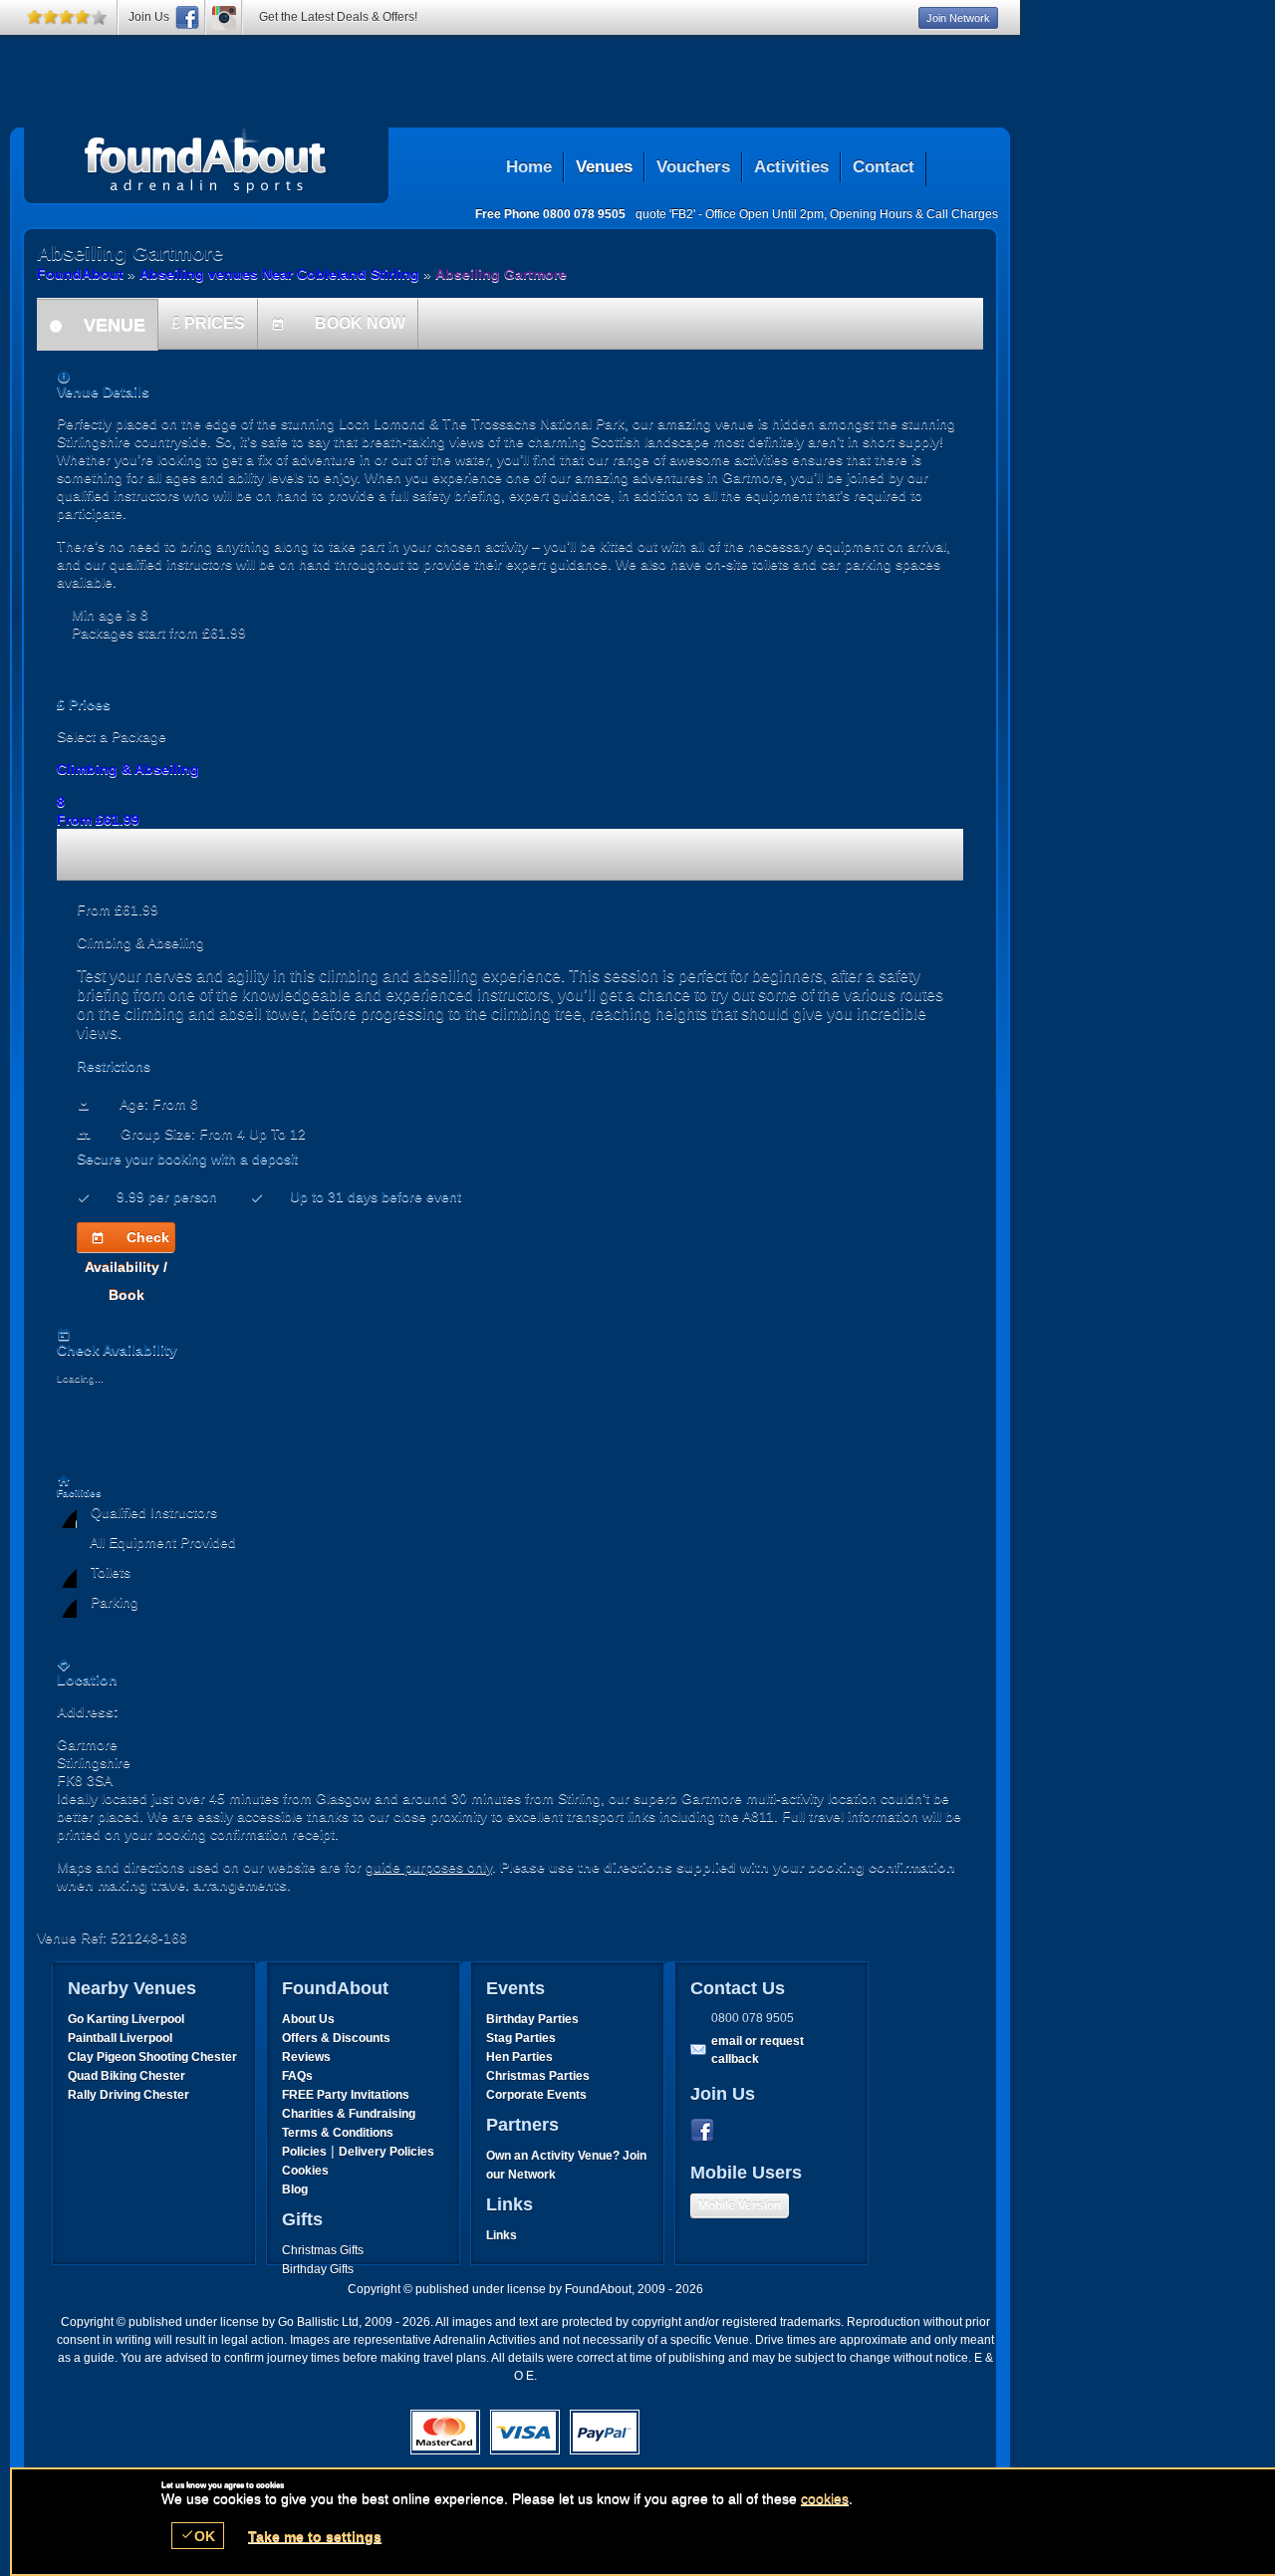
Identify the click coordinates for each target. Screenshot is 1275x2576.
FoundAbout (80, 274)
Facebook (706, 2131)
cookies (825, 2498)
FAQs (297, 2076)
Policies (304, 2152)
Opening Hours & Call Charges (914, 214)
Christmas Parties (538, 2076)
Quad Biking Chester (127, 2076)
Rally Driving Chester (128, 2095)
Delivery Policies (386, 2152)
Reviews (306, 2057)
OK (198, 2536)
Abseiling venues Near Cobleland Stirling (279, 274)
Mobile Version (740, 2205)
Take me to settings (315, 2536)
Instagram (224, 17)
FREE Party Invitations (346, 2095)
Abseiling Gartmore (206, 160)
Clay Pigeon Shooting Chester (152, 2057)
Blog (295, 2190)
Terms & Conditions (338, 2133)
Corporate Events (536, 2095)
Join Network (958, 18)
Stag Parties (521, 2038)
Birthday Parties (532, 2019)
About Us (308, 2019)
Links (502, 2235)
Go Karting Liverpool (126, 2019)
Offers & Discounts (336, 2038)
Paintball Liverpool (120, 2038)
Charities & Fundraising (349, 2114)
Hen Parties (519, 2057)
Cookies (305, 2171)
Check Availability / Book (127, 1241)
